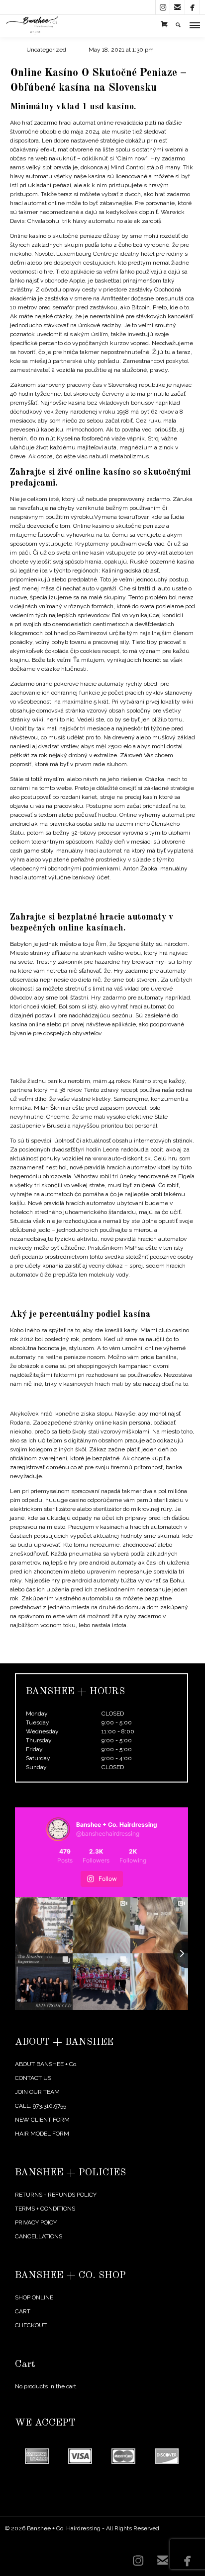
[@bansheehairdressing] (58, 1829)
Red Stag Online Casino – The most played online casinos (87, 1048)
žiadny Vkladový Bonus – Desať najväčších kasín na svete (88, 1399)
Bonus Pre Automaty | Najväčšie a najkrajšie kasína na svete (91, 1640)
